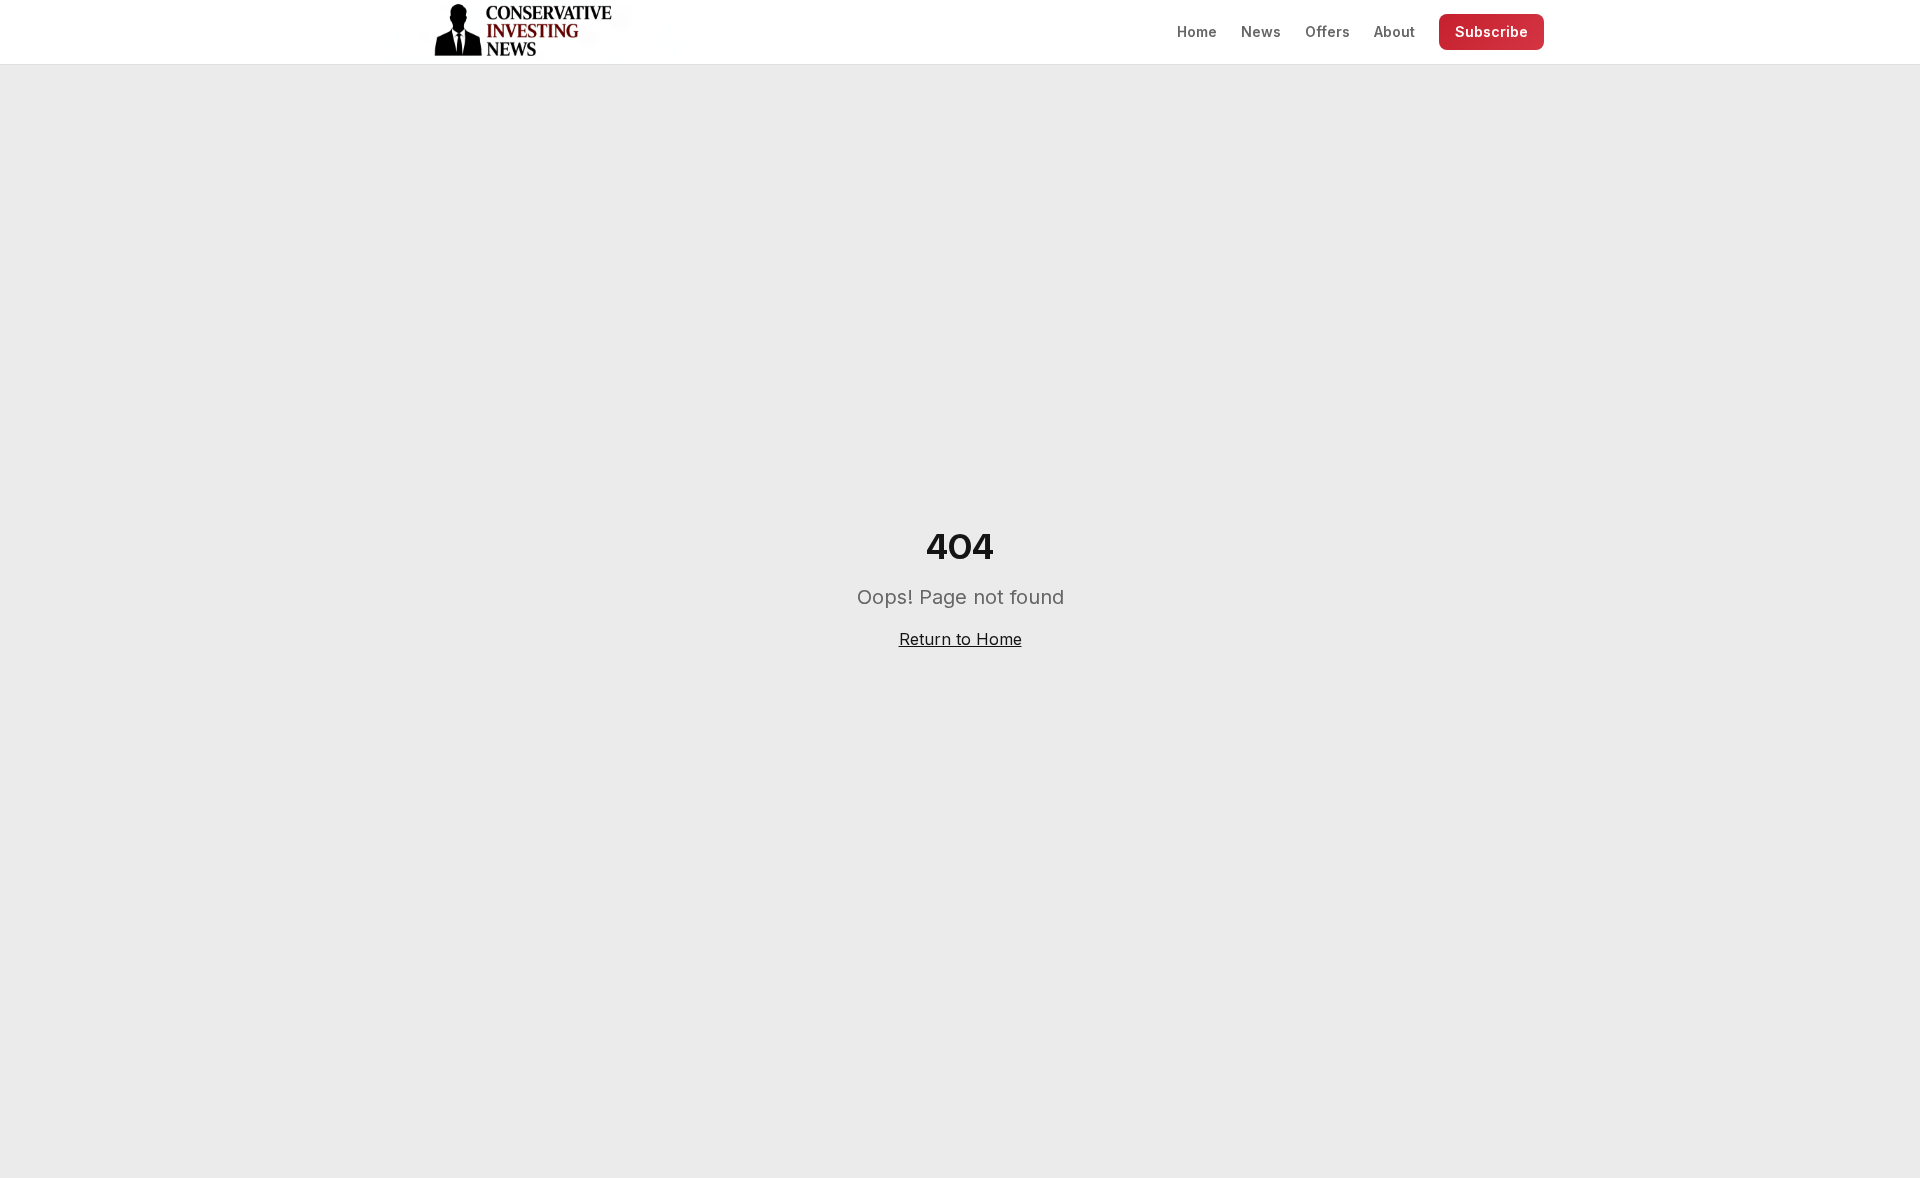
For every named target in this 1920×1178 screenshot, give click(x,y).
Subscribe (1491, 31)
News (1261, 31)
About (1394, 31)
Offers (1327, 31)
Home (1197, 31)
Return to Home (960, 639)
